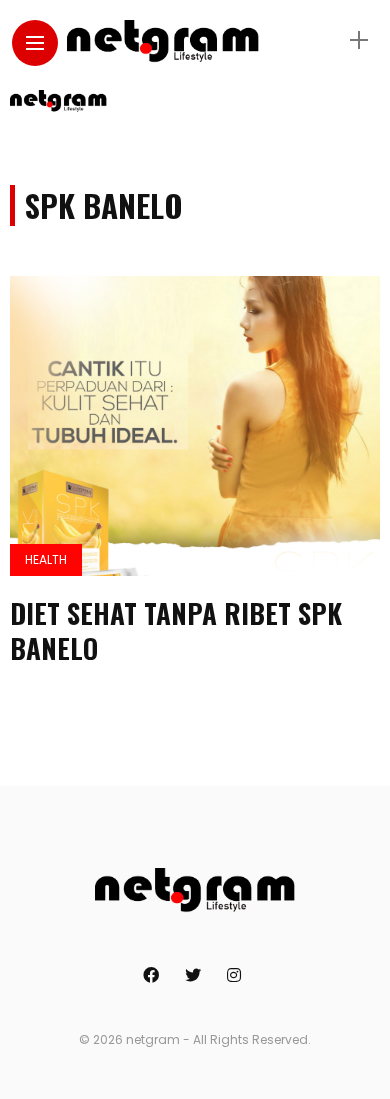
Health (46, 559)
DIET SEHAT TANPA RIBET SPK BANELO (176, 630)
